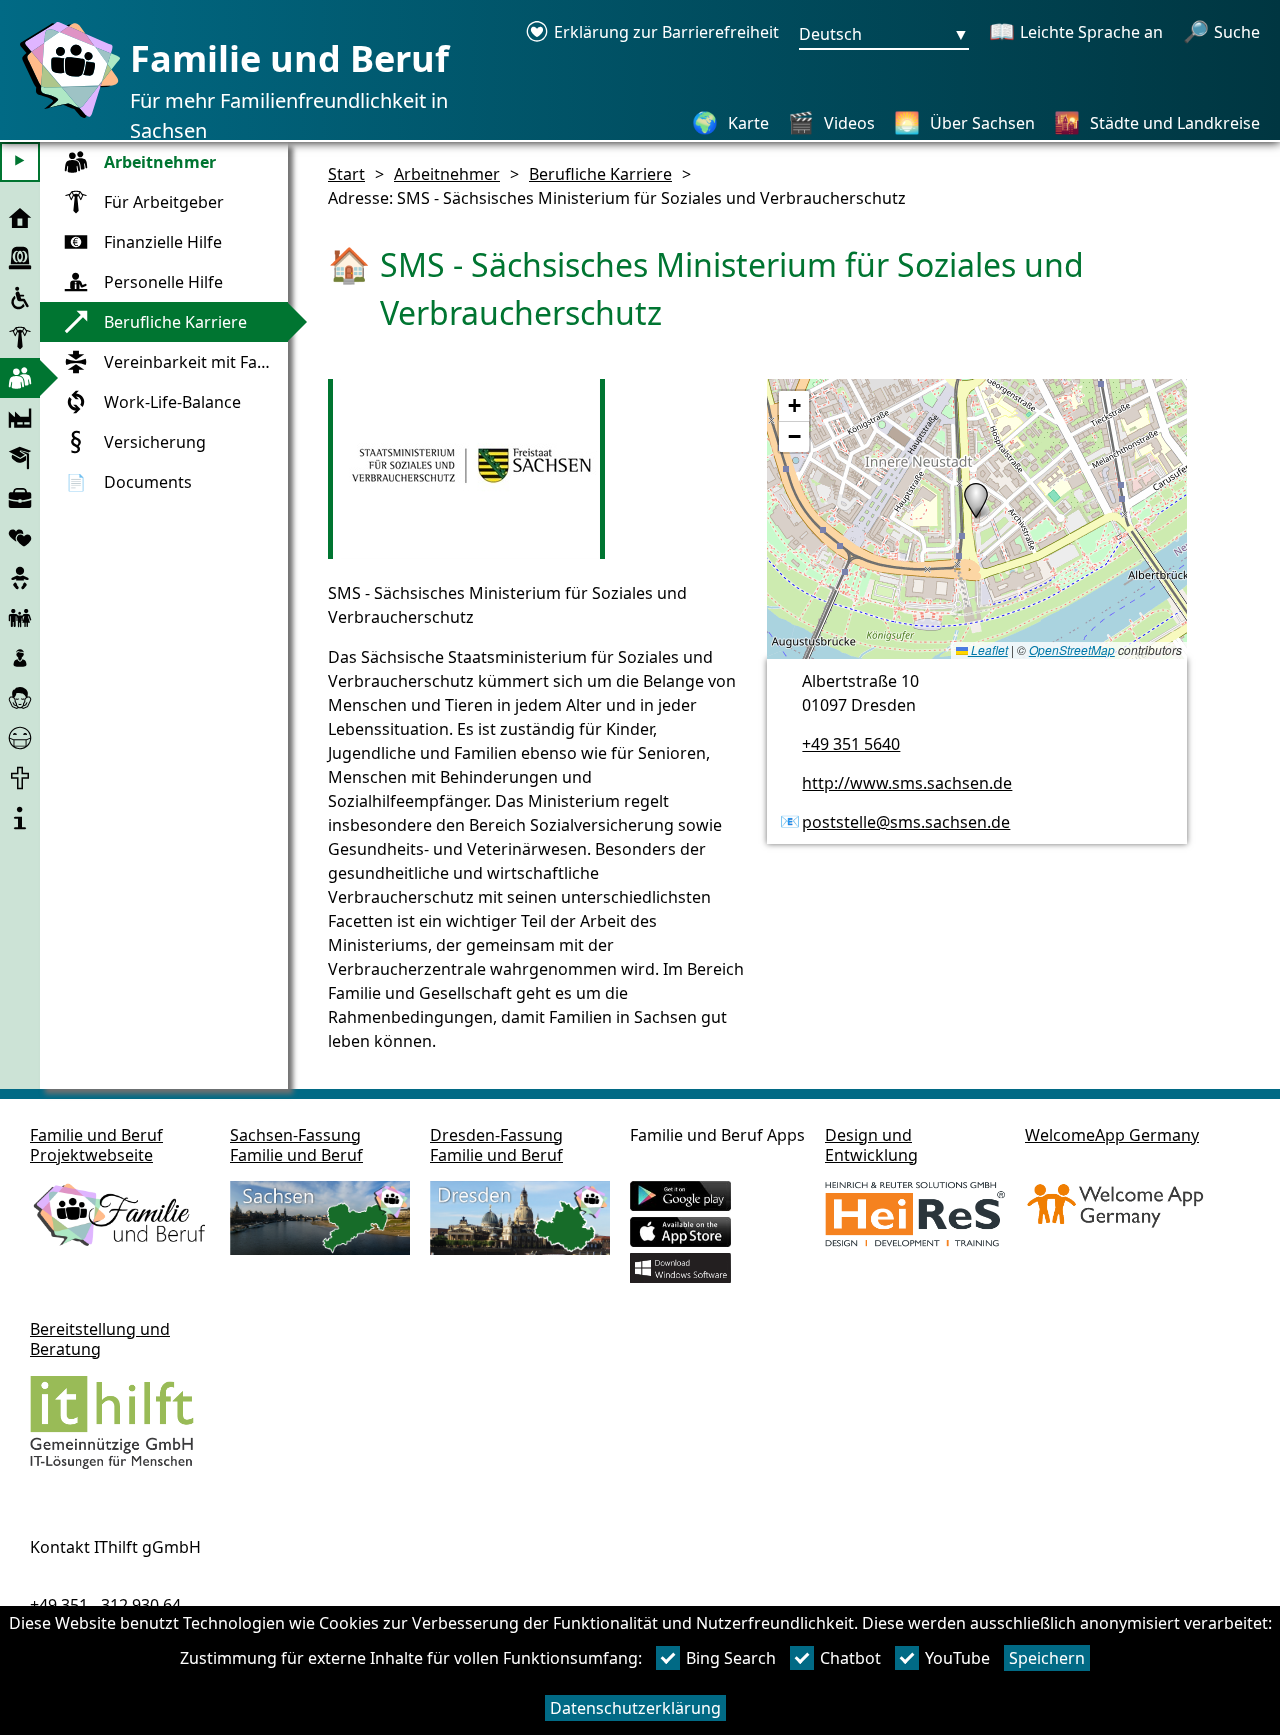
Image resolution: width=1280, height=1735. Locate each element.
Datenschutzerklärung (635, 1708)
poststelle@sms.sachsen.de (906, 822)
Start (346, 174)
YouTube (957, 1658)
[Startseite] (65, 117)
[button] (976, 501)
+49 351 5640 (851, 744)
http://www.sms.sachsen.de (907, 783)
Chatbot (850, 1658)
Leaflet (988, 649)
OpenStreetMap (1072, 649)
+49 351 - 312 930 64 (105, 1605)
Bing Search (731, 1658)
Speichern (1047, 1658)
